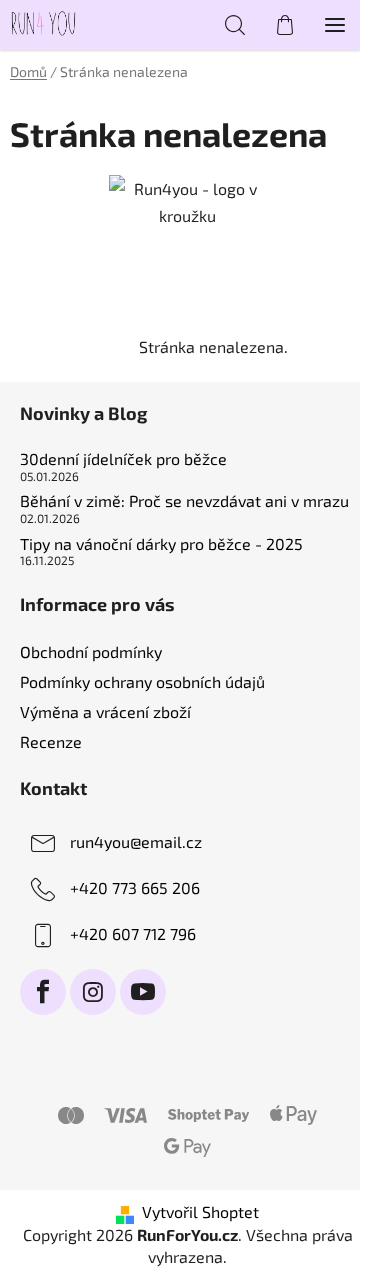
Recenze (51, 741)
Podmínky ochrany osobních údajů (142, 681)
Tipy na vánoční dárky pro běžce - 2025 (161, 544)
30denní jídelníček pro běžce (123, 459)
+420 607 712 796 (133, 933)
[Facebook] (43, 992)
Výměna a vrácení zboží (105, 711)
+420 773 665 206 (135, 887)
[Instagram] (93, 992)
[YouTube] (143, 992)
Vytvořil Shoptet (200, 1211)
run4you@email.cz (136, 841)
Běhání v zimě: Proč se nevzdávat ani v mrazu (184, 501)
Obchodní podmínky (91, 651)
